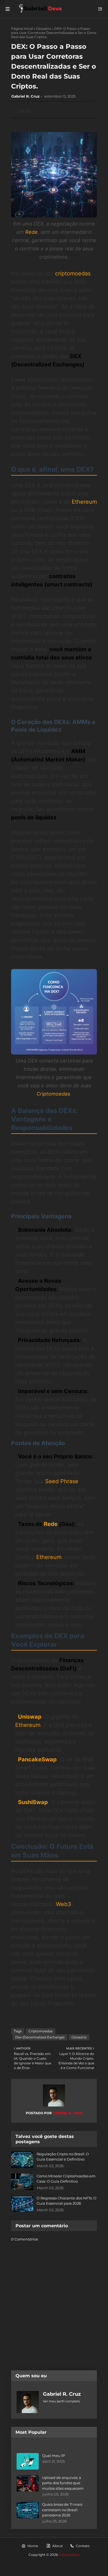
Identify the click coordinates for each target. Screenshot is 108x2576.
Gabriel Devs (69, 2555)
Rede (31, 232)
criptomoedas (73, 273)
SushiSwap (33, 1802)
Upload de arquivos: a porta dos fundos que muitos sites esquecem (63, 2483)
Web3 (64, 1904)
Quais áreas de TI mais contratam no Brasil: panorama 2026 (62, 2510)
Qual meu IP (53, 2456)
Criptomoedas (53, 1094)
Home (33, 2546)
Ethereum (84, 502)
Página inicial (22, 29)
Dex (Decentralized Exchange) (40, 2037)
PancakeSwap (37, 1759)
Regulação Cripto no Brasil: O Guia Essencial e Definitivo (63, 2157)
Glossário (44, 29)
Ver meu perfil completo (61, 2401)
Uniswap (30, 1717)
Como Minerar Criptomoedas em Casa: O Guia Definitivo (66, 2179)
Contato (83, 2546)
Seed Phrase (62, 1481)
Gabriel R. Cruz (25, 96)
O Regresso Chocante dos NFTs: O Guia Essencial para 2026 (66, 2201)
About (58, 2546)
